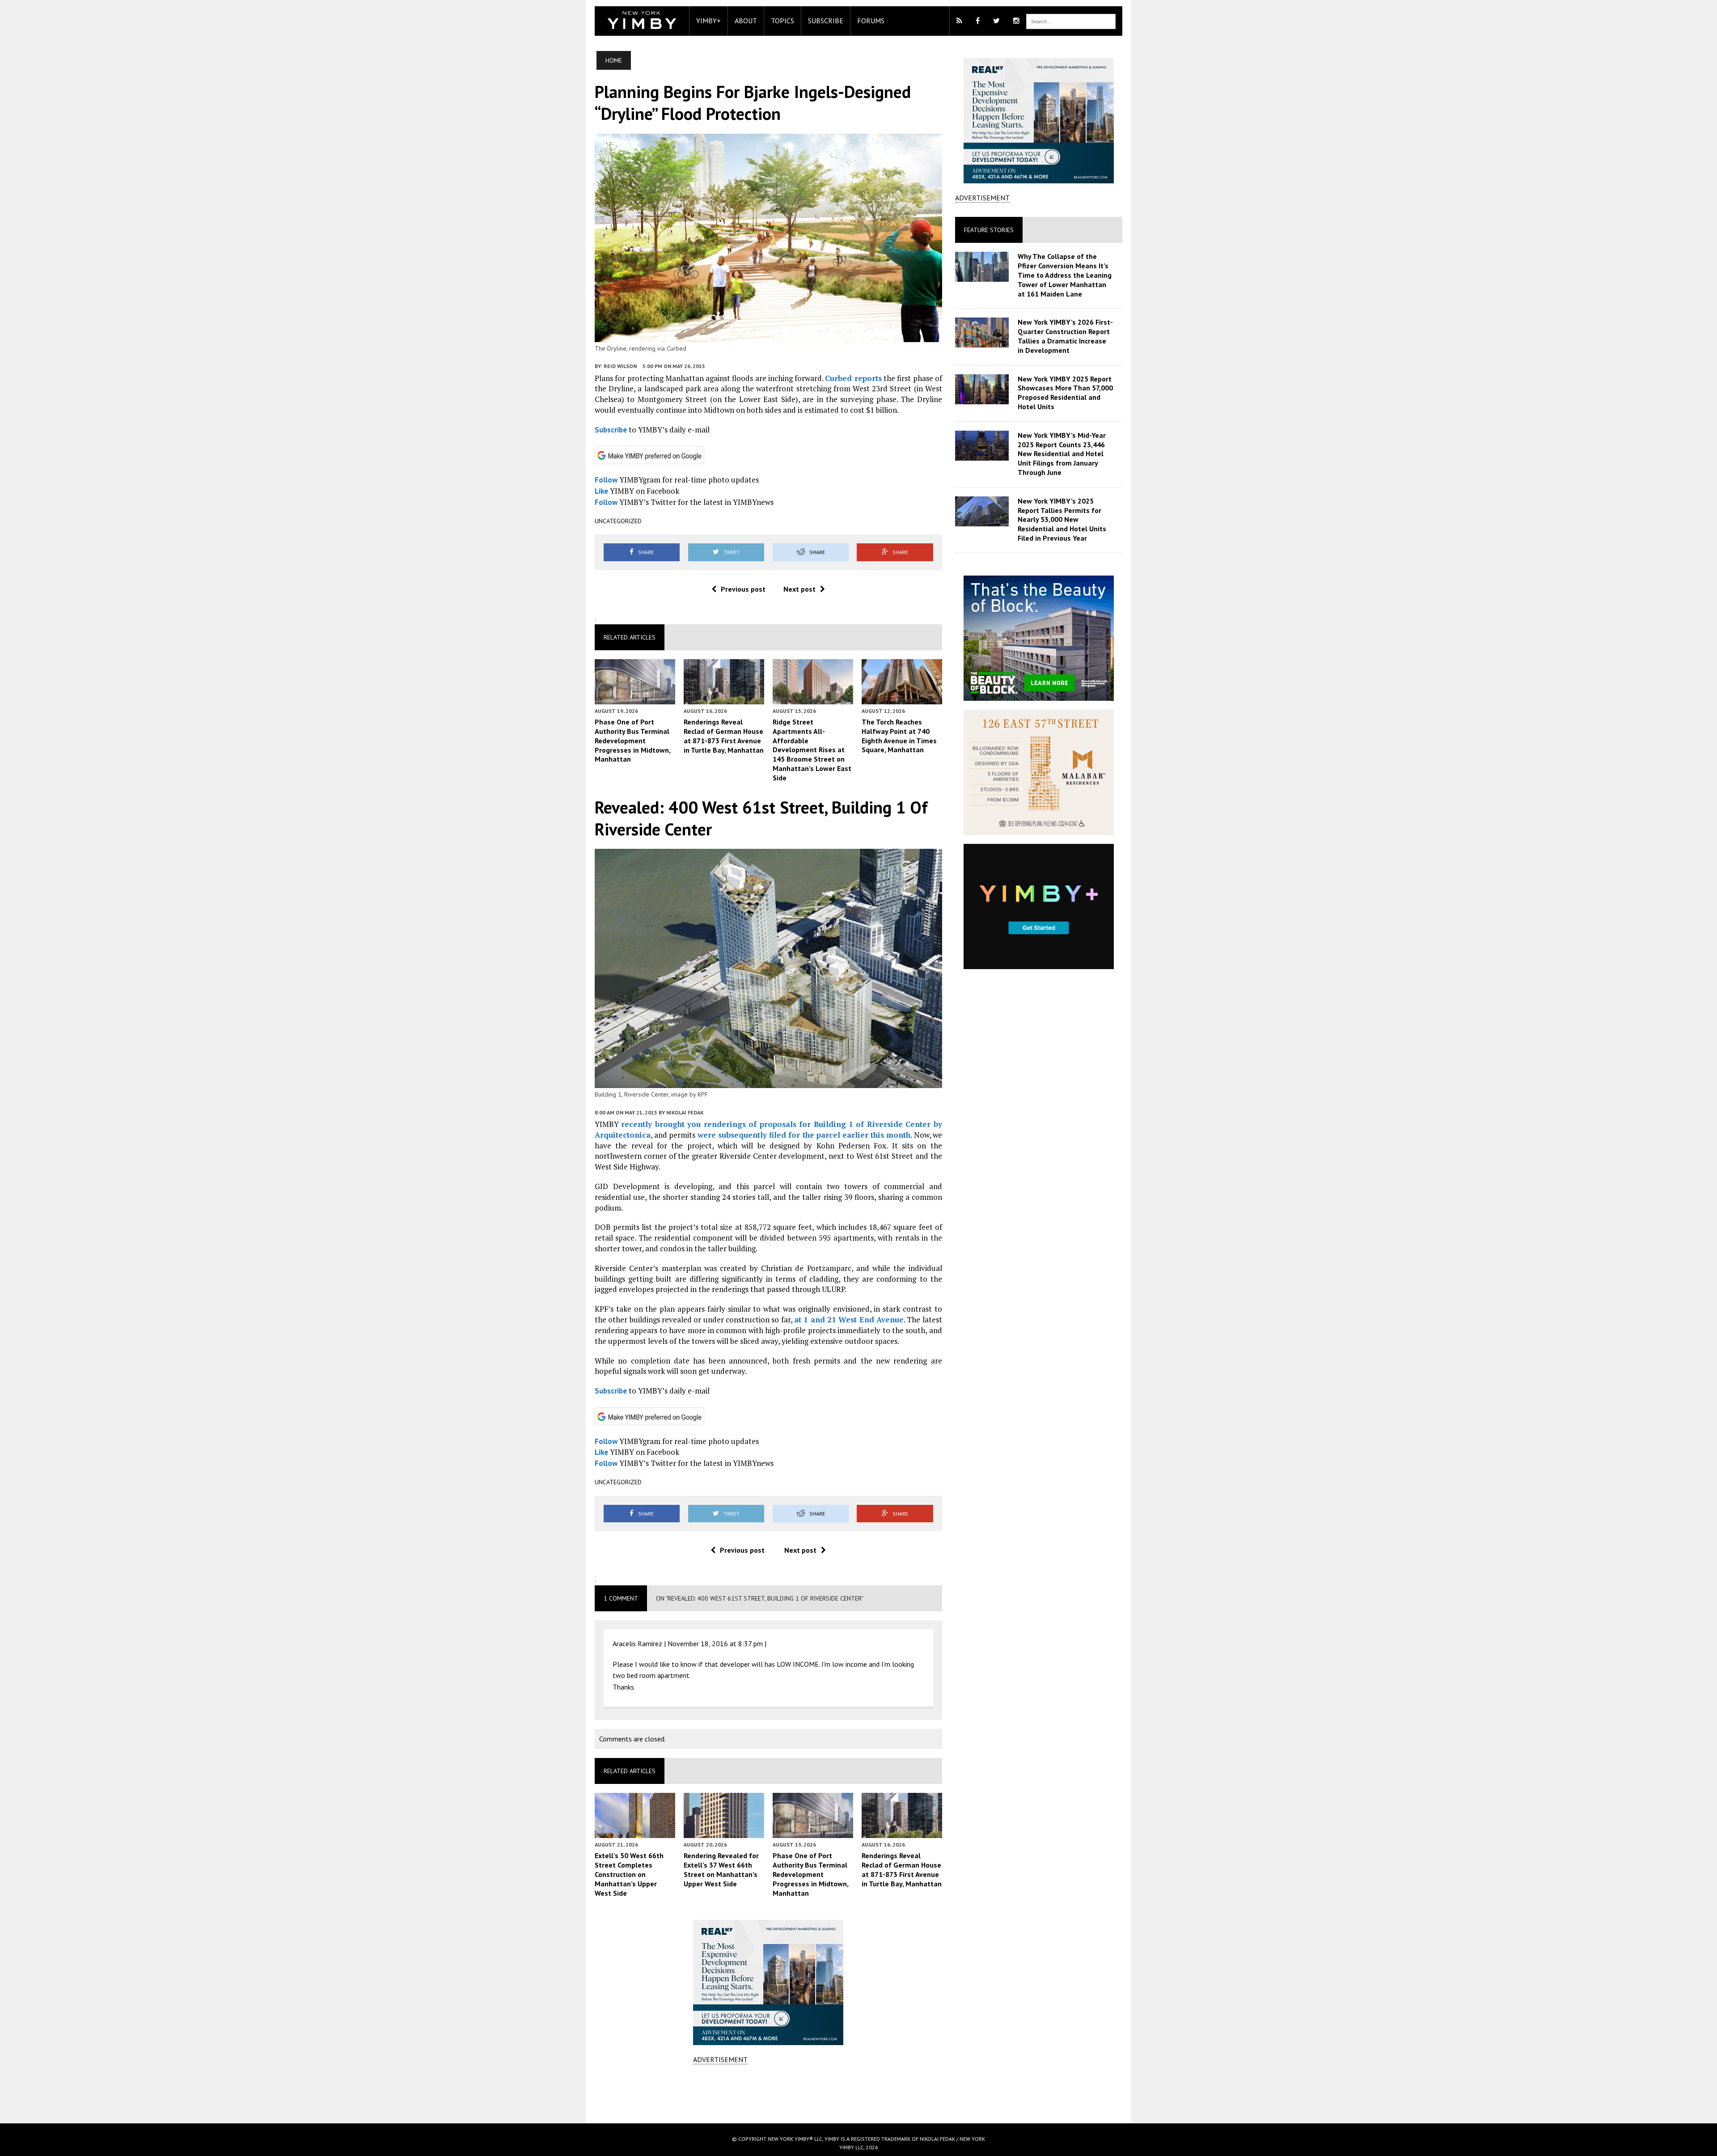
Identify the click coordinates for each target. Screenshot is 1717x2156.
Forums (871, 21)
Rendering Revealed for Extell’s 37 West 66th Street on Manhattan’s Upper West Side (721, 1869)
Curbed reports (853, 378)
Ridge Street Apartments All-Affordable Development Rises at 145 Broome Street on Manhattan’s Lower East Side (812, 750)
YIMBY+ (708, 21)
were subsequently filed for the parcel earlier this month (804, 1135)
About (746, 21)
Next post (799, 589)
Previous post (743, 589)
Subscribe (826, 21)
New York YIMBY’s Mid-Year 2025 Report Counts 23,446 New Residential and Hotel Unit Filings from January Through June (1062, 454)
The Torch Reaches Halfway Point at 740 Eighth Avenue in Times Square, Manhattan (899, 736)
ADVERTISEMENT (720, 2059)
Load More (768, 2093)
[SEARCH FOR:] (1071, 21)
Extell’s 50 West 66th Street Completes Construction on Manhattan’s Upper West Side (629, 1874)
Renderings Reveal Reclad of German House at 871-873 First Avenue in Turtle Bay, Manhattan (724, 736)
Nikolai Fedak (685, 1112)
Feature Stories (989, 230)
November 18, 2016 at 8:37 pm (715, 1643)
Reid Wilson (620, 366)
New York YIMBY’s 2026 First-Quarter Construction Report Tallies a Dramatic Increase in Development (1065, 336)
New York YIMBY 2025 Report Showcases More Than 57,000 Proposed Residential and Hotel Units (1065, 393)
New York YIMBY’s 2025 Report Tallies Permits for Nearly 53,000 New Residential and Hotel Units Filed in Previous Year (1062, 519)
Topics (782, 21)
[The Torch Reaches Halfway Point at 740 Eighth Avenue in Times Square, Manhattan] (902, 698)
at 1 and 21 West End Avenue (849, 1319)
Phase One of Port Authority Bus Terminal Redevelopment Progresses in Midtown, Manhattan (632, 740)
